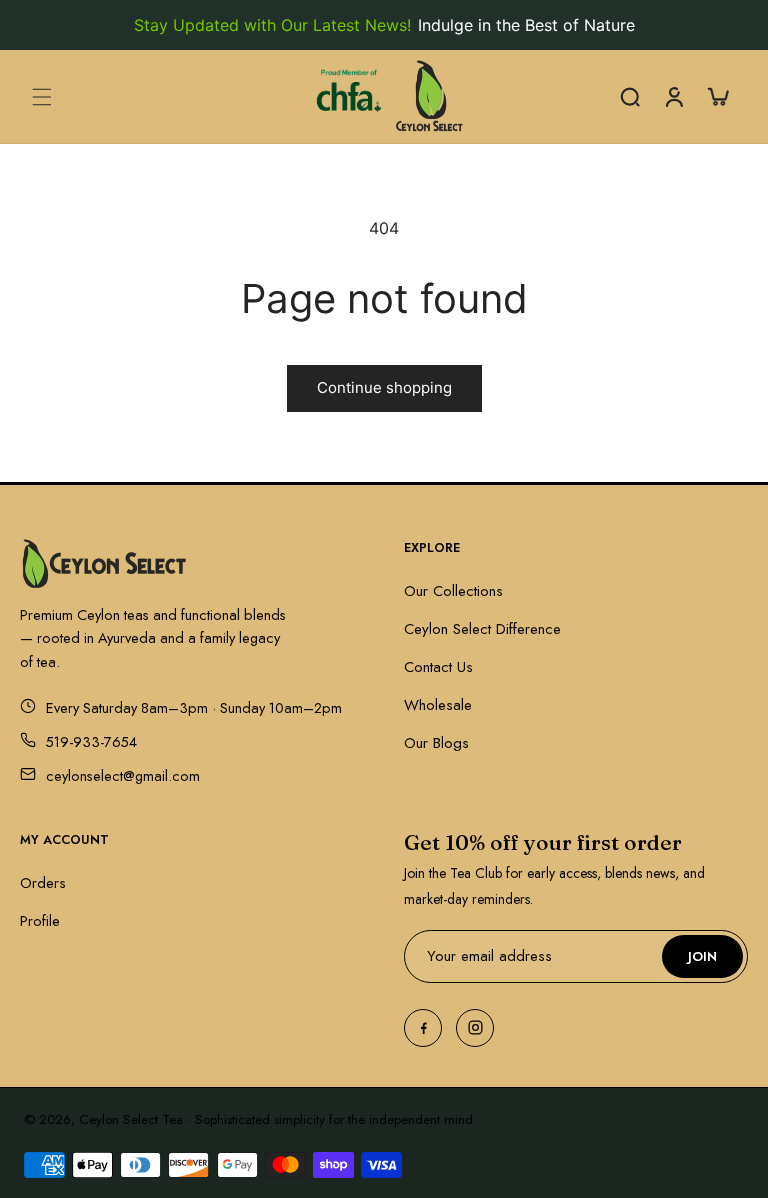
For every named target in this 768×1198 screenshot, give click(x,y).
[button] (42, 97)
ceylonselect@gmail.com (123, 775)
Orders (43, 883)
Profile (40, 921)
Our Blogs (436, 743)
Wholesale (438, 705)
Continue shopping (384, 387)
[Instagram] (475, 1028)
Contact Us (438, 667)
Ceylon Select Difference (482, 629)
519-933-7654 (91, 741)
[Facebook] (423, 1028)
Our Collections (453, 591)
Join (702, 956)
